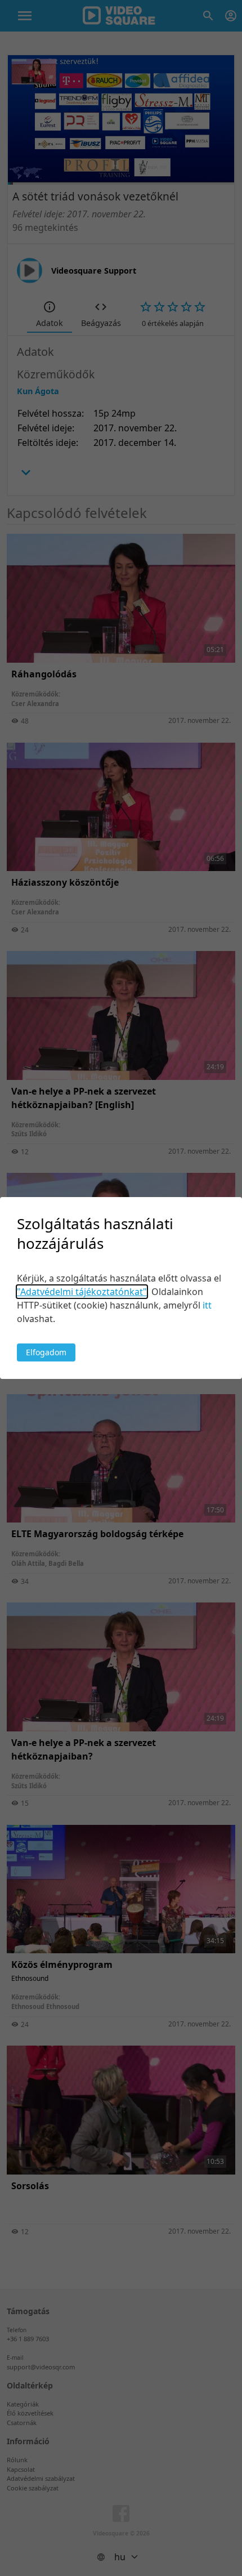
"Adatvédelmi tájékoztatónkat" (82, 1292)
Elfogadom (46, 1352)
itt (207, 1305)
